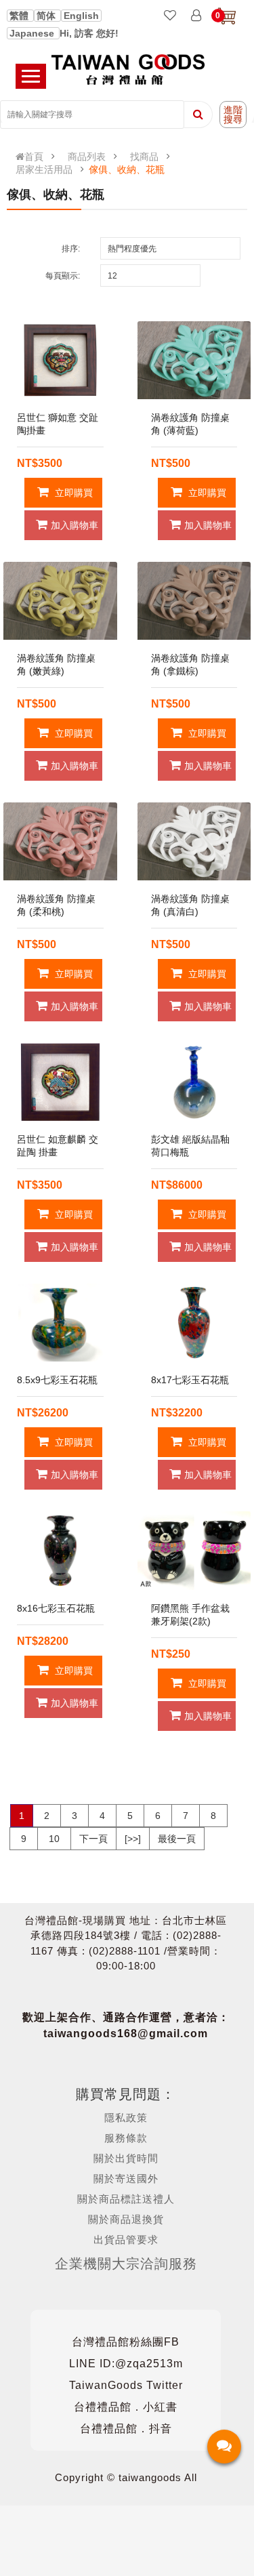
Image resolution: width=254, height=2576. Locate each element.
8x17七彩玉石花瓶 (190, 1380)
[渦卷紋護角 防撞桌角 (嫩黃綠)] (60, 601)
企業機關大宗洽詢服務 (126, 2264)
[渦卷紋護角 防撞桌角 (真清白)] (194, 841)
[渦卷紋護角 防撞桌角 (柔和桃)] (60, 841)
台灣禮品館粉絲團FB (126, 2342)
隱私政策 (126, 2118)
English (81, 16)
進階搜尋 (233, 115)
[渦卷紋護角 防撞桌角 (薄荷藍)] (194, 360)
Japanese (33, 33)
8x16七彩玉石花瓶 (56, 1608)
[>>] (133, 1839)
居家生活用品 (44, 169)
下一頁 (93, 1839)
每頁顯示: (63, 276)
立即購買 (72, 493)
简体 (47, 16)
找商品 (144, 157)
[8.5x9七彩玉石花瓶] (60, 1323)
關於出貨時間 (126, 2158)
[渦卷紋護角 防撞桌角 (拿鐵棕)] (194, 601)
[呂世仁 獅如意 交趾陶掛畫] (60, 360)
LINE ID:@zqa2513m (126, 2364)
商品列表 (87, 157)
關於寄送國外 (126, 2179)
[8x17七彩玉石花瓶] (194, 1323)
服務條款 (126, 2138)
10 (54, 1839)
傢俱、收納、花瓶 (127, 169)
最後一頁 (177, 1839)
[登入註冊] (196, 16)
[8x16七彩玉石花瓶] (60, 1550)
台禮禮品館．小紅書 (126, 2407)
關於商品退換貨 (126, 2219)
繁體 (20, 16)
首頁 (34, 157)
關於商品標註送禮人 (126, 2199)
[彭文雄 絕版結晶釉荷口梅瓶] (194, 1082)
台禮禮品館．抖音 (126, 2429)
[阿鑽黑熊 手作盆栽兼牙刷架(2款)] (194, 1550)
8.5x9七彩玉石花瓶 (57, 1380)
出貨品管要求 (126, 2240)
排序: (71, 249)
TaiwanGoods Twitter (126, 2385)
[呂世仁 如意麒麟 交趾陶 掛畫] (60, 1082)
